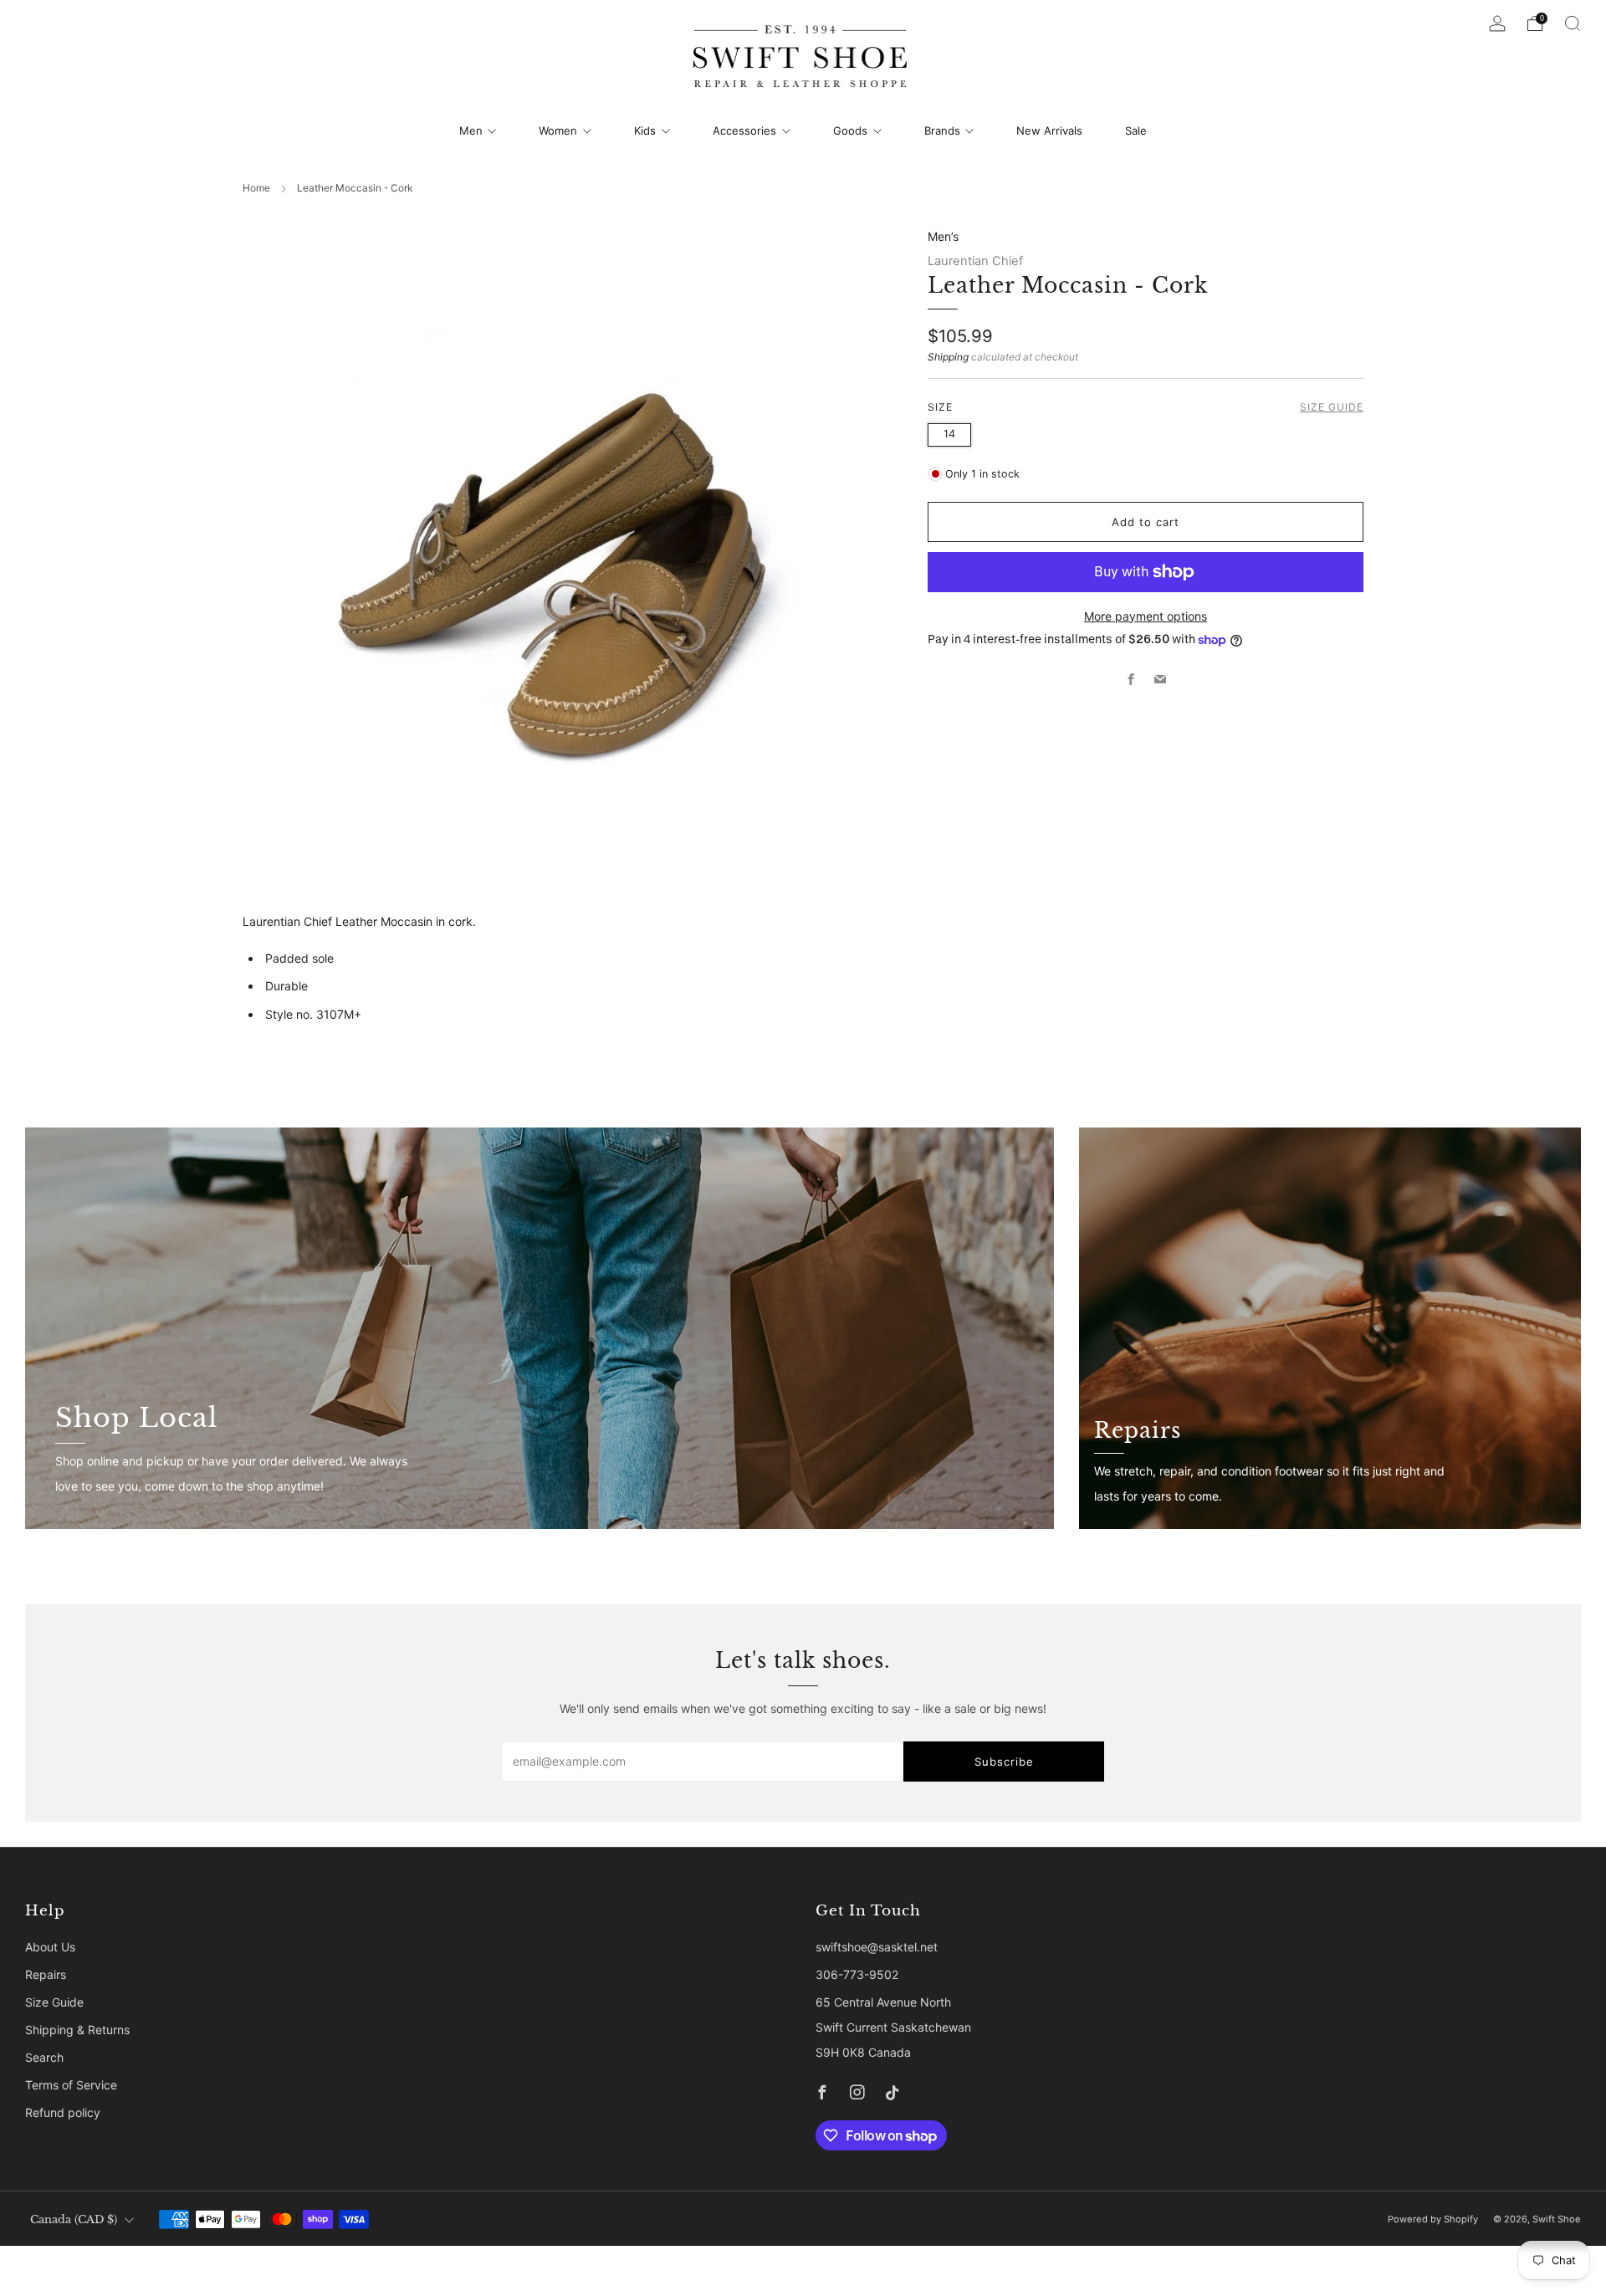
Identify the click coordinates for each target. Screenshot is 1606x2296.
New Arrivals (1049, 130)
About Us (50, 1947)
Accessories (744, 130)
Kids (645, 130)
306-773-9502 (857, 1974)
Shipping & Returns (77, 2030)
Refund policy (63, 2112)
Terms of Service (71, 2085)
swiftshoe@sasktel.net (877, 1947)
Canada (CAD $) (74, 2219)
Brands (942, 130)
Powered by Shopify (1433, 2219)
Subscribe (1004, 1762)
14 (949, 434)
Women (558, 130)
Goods (850, 130)
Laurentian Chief (975, 261)
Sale (1136, 130)
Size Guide (1332, 407)
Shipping (948, 357)
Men (471, 130)
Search (44, 2057)
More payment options (1146, 616)
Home (256, 188)
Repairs (46, 1974)
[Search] (1573, 23)
